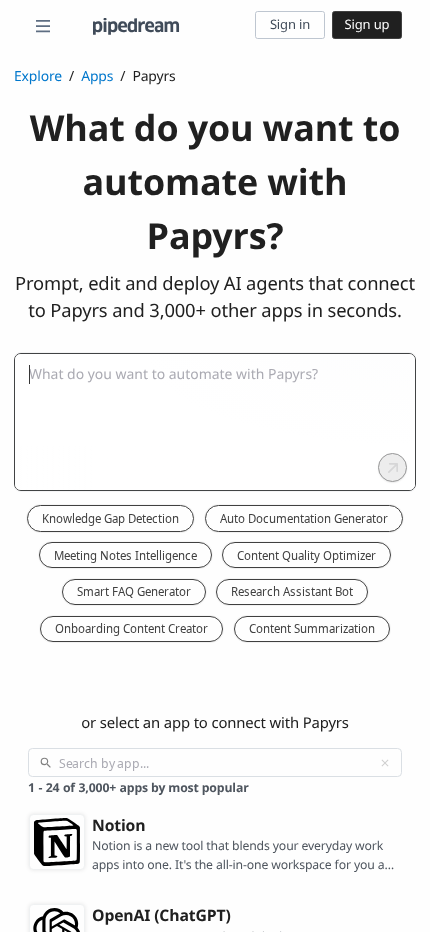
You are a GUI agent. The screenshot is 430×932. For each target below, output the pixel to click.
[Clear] (385, 763)
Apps (97, 76)
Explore (38, 76)
